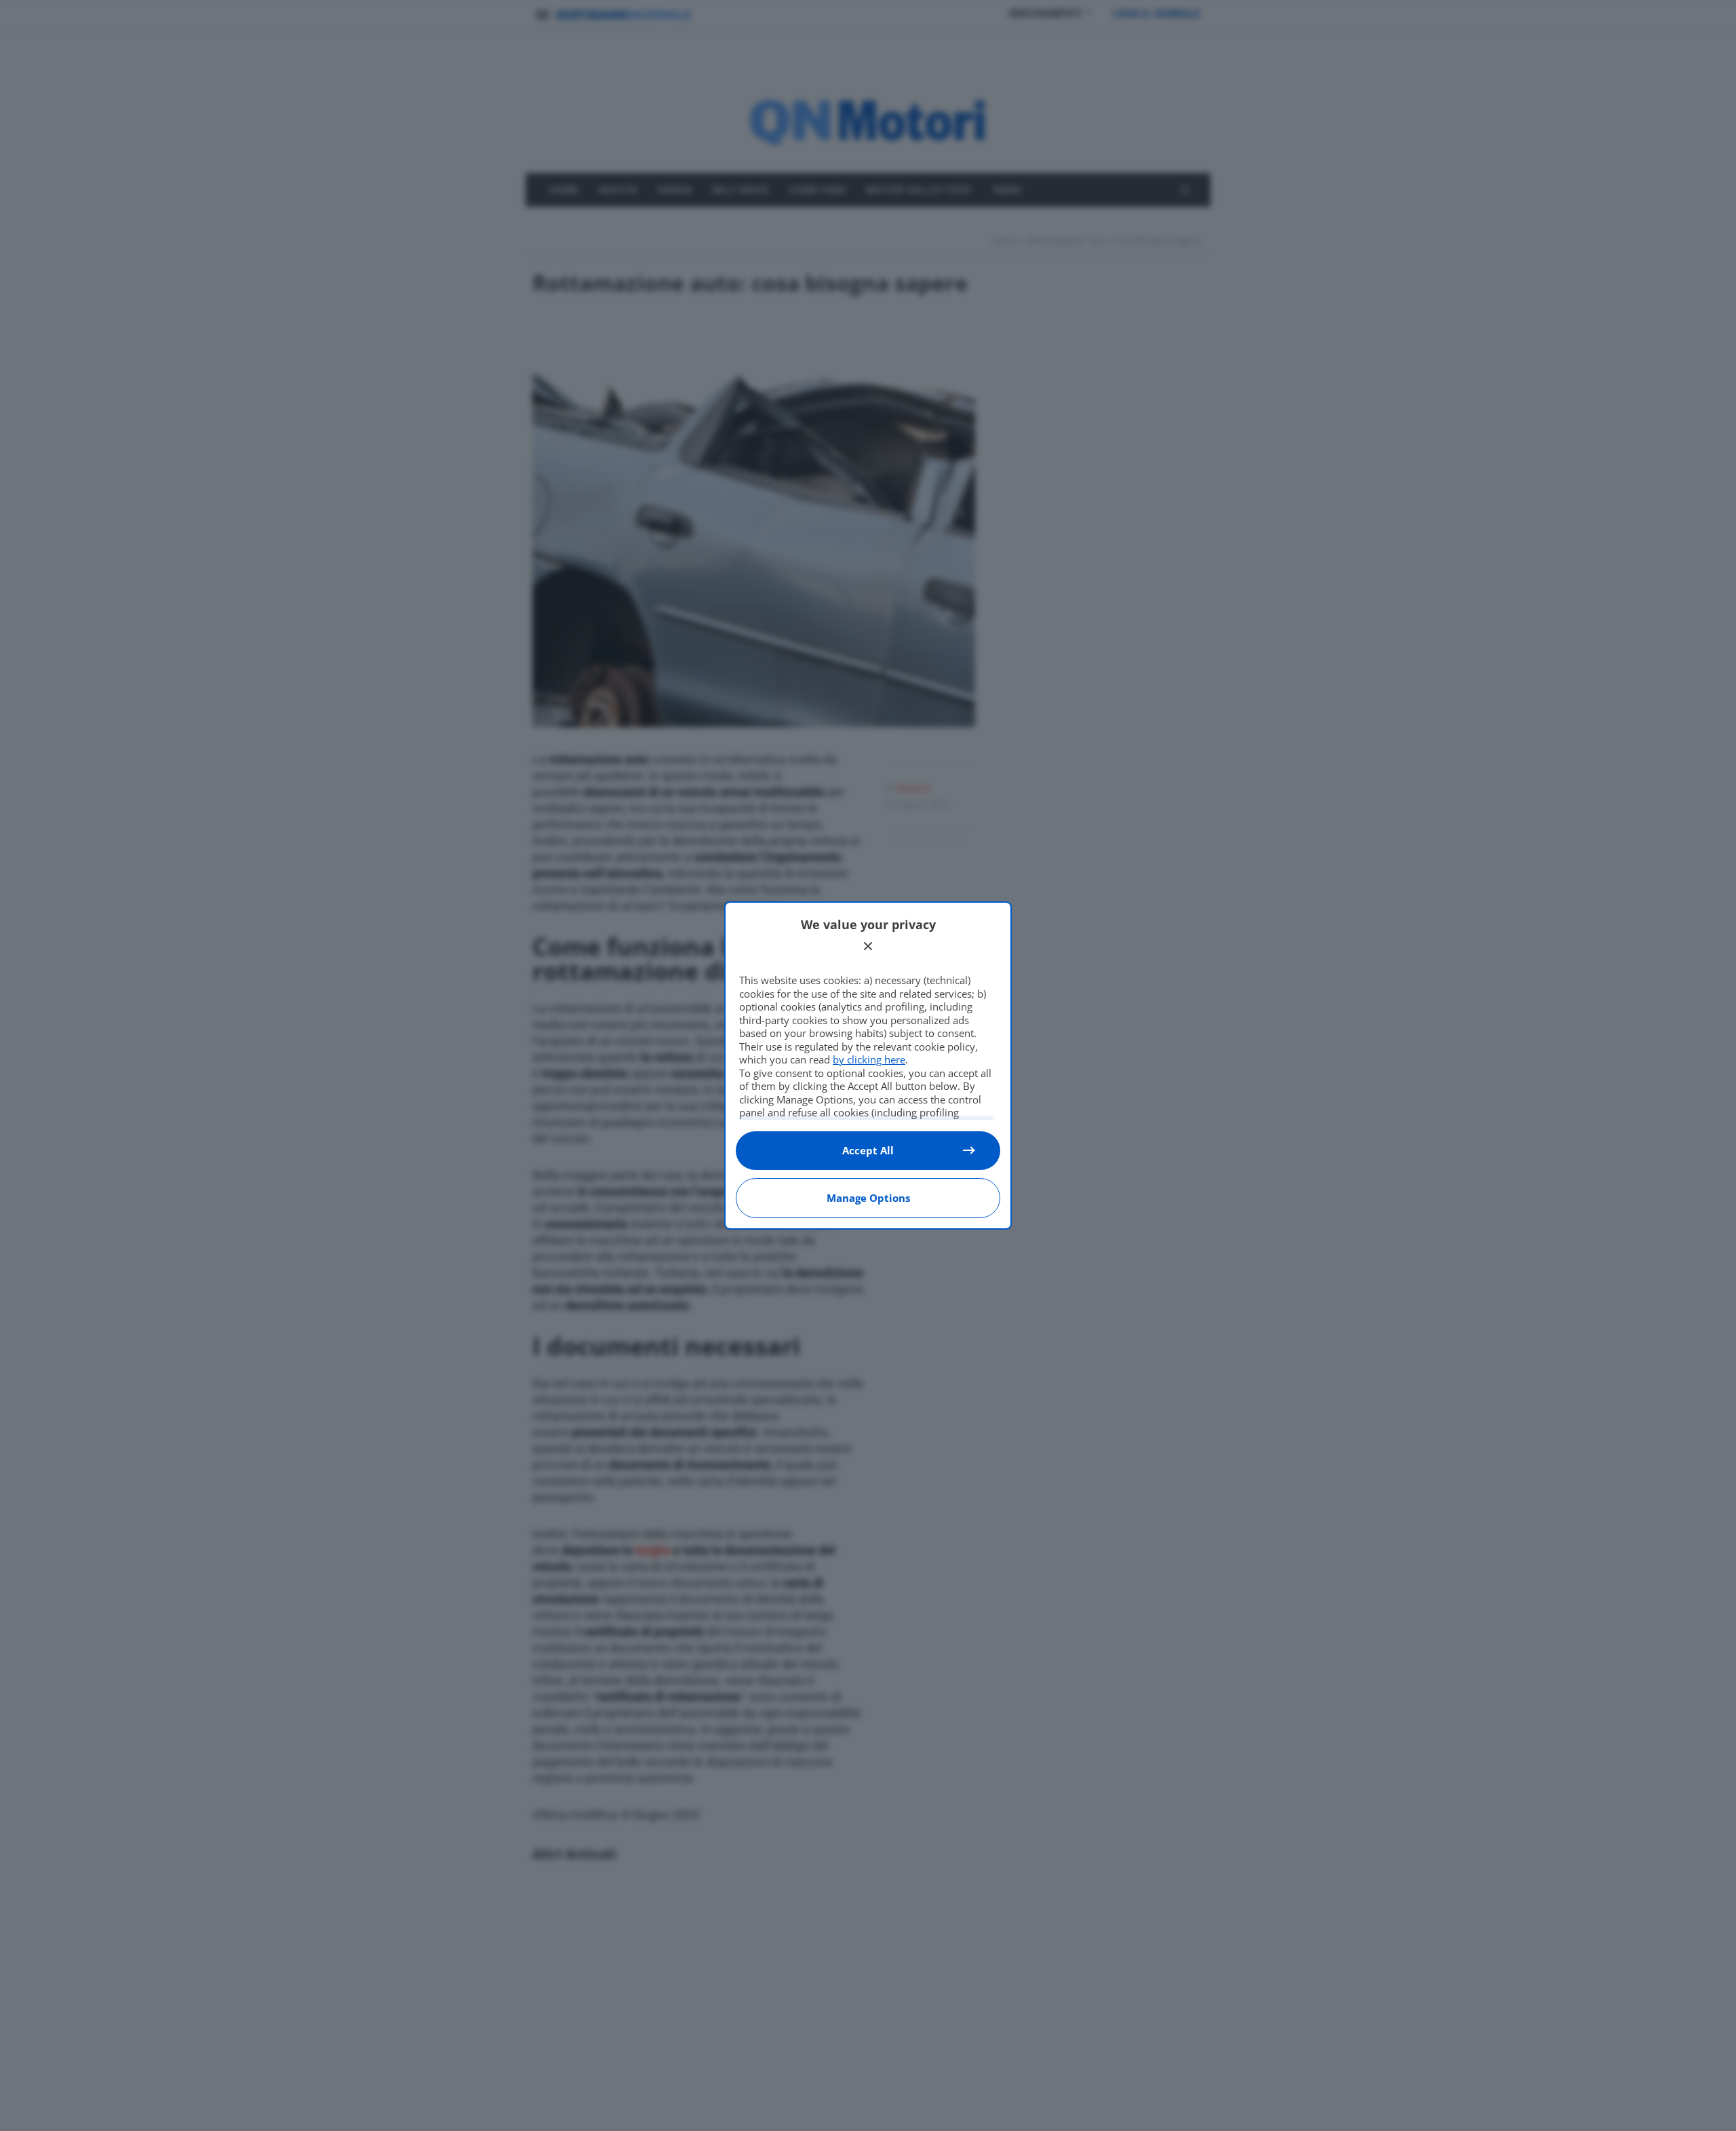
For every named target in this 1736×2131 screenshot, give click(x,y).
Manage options (868, 1198)
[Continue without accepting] (868, 946)
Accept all (868, 1150)
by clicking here (869, 1059)
